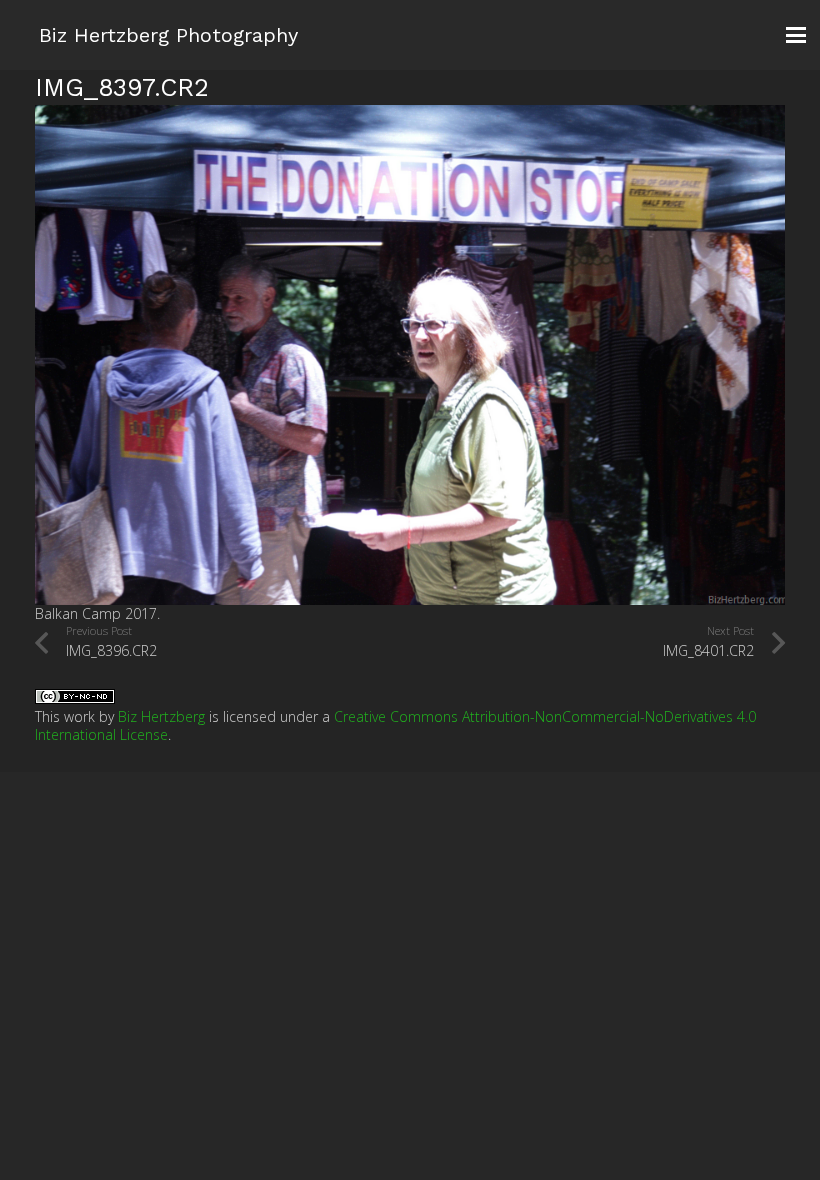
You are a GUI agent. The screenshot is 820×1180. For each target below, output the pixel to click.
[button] (796, 35)
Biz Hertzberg (161, 716)
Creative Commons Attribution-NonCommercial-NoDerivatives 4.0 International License (395, 725)
